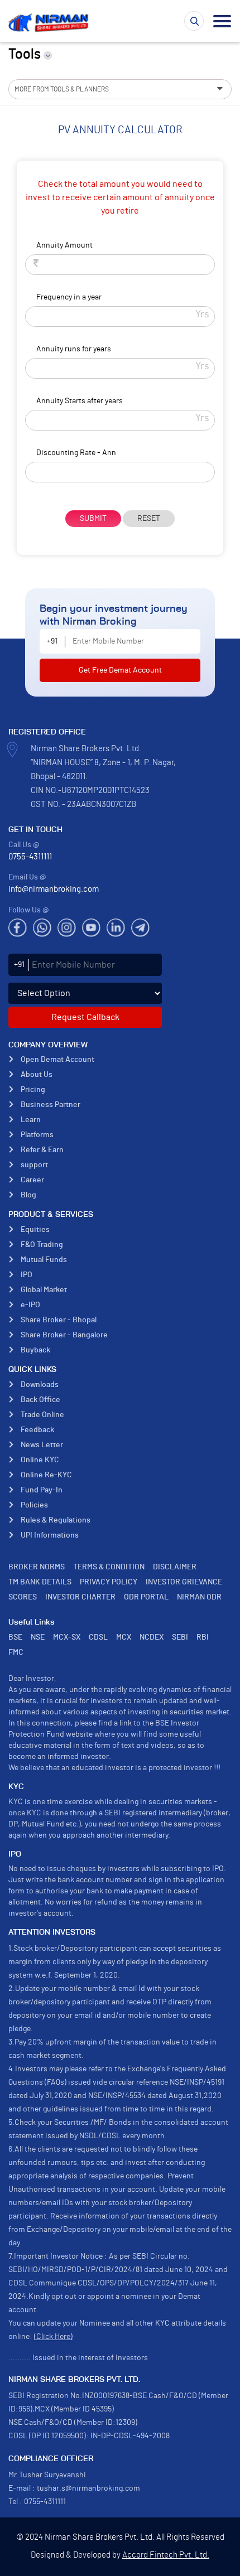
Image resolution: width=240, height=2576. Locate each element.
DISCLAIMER (175, 1567)
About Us (37, 1075)
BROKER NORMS (37, 1567)
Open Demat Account (57, 1060)
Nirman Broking (50, 22)
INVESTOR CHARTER (80, 1597)
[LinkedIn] (116, 928)
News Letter (42, 1445)
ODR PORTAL (146, 1597)
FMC (16, 1652)
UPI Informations (50, 1535)
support (34, 1165)
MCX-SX (67, 1637)
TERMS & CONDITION (109, 1567)
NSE (38, 1637)
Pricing (33, 1090)
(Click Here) (53, 2337)
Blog (28, 1195)
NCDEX (152, 1637)
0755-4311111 (30, 857)
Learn (31, 1120)
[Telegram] (140, 928)
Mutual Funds (44, 1260)
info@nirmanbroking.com (54, 889)
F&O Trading (42, 1245)
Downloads (40, 1385)
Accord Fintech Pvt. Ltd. (166, 2555)
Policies (34, 1505)
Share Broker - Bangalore (64, 1335)
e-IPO (30, 1305)
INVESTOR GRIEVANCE (184, 1582)
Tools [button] (25, 54)
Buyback (35, 1350)
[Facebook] (18, 928)
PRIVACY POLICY (109, 1582)
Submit (93, 519)
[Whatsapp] (42, 928)
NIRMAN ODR (199, 1597)
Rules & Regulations (56, 1520)
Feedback (37, 1430)
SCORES (23, 1597)
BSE (15, 1637)
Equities (35, 1230)
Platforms (37, 1135)
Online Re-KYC (46, 1475)
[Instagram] (67, 928)
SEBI (180, 1637)
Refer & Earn (42, 1150)
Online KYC (40, 1460)
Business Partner (51, 1105)
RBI (203, 1637)
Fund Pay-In (42, 1490)
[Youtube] (91, 928)
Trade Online (42, 1415)
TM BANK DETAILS (40, 1582)
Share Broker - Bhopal (59, 1320)
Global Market (44, 1290)
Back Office (40, 1400)
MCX (124, 1637)
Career (32, 1180)
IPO (27, 1275)
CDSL (98, 1637)
